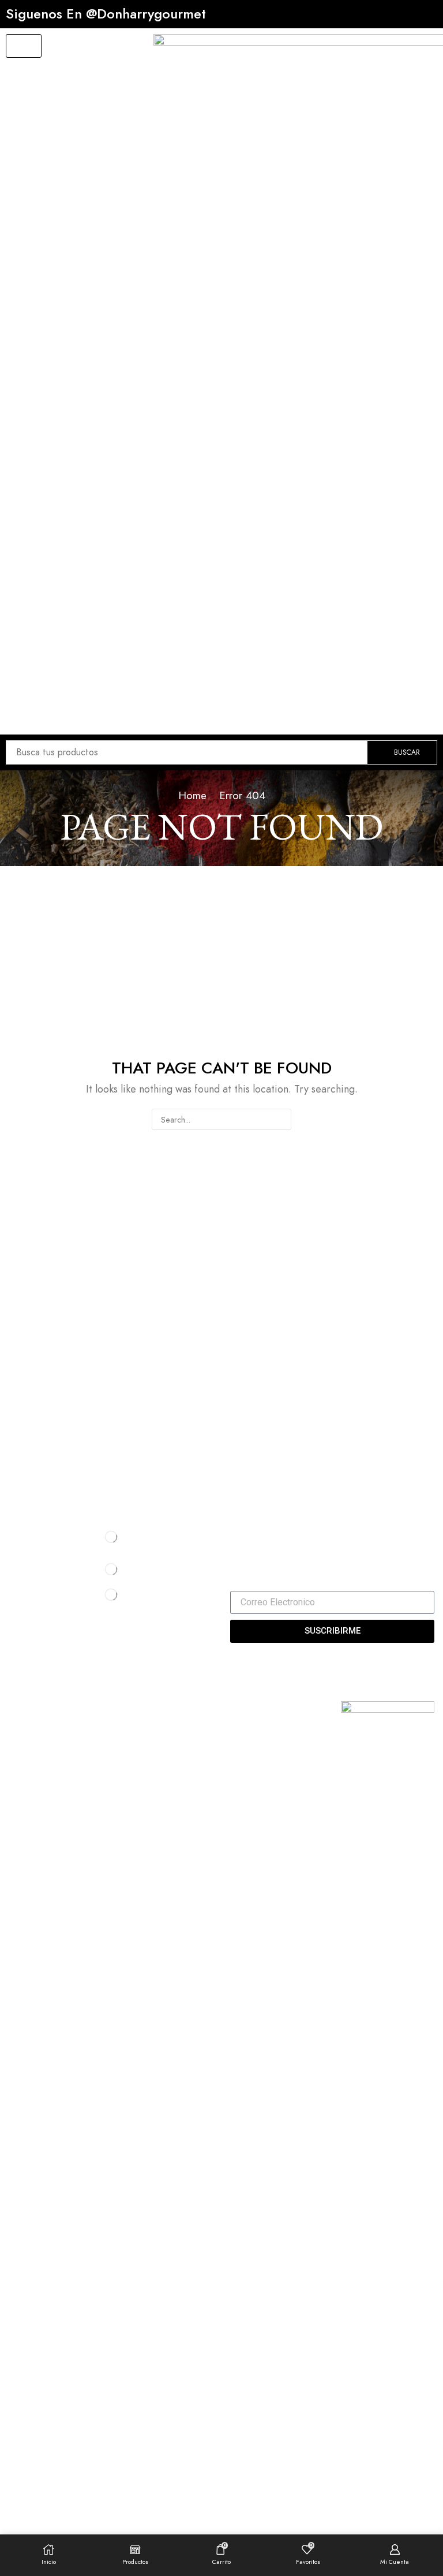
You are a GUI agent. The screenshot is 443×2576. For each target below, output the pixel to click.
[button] (24, 46)
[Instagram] (252, 1529)
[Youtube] (272, 1529)
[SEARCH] (281, 1119)
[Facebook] (233, 1529)
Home (192, 795)
